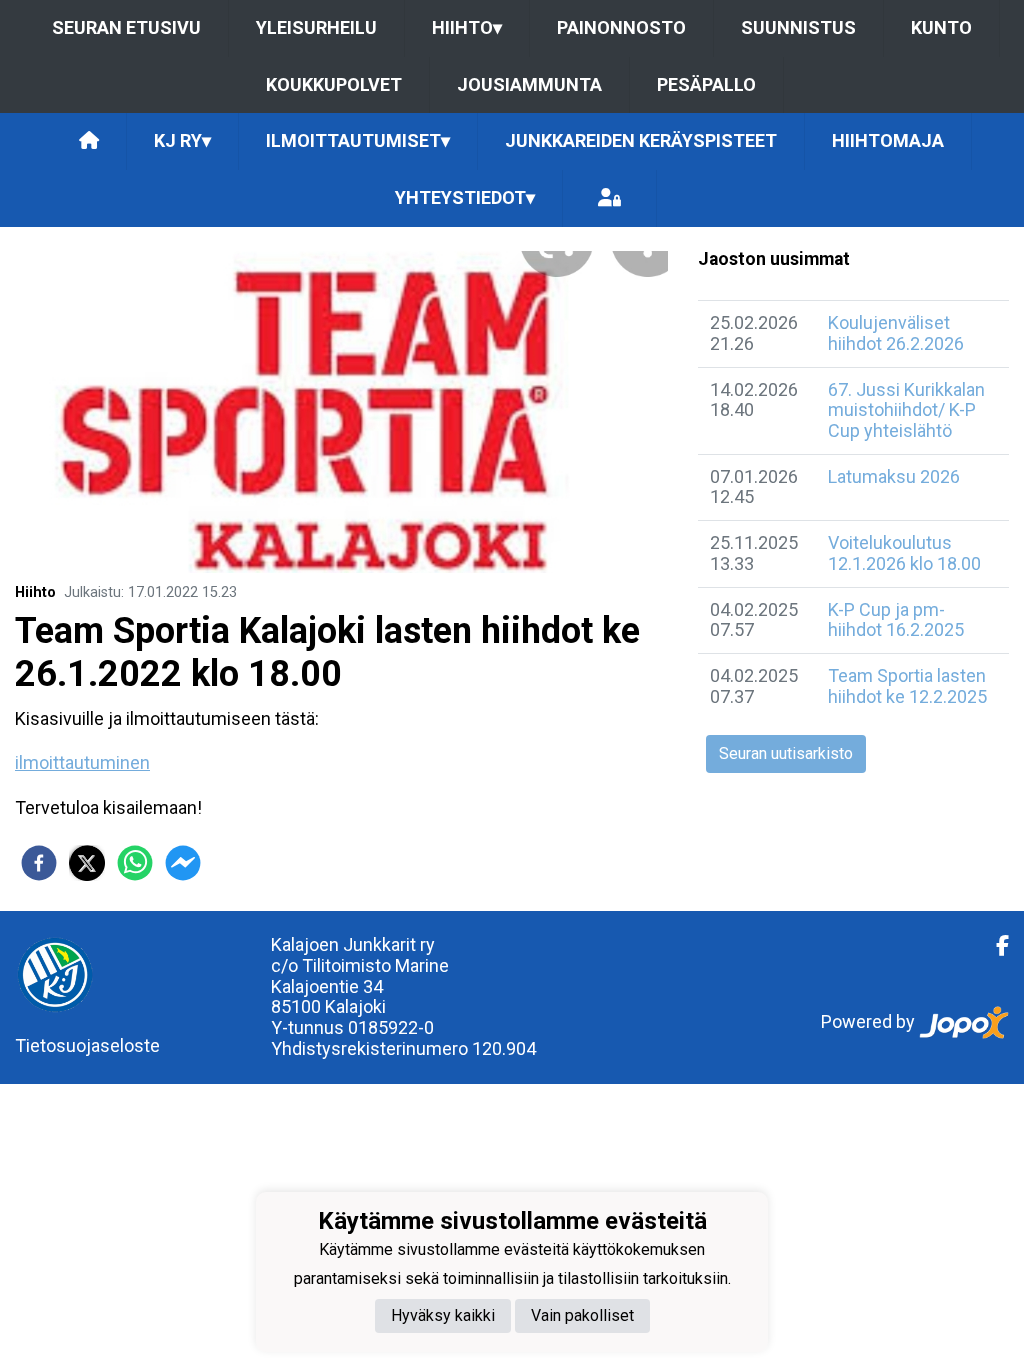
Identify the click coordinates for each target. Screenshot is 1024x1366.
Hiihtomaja (888, 140)
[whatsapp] (135, 863)
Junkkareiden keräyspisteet (641, 140)
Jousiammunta (529, 84)
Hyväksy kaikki (443, 1315)
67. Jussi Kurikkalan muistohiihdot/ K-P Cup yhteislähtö (906, 410)
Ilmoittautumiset (358, 140)
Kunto (941, 27)
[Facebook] (994, 946)
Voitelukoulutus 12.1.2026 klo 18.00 (904, 553)
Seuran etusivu (126, 27)
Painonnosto (621, 27)
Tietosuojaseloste (87, 1045)
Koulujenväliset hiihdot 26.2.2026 (896, 333)
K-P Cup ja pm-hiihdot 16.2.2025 (896, 620)
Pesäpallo (706, 84)
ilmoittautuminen (82, 762)
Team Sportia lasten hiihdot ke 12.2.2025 (907, 686)
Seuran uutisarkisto (786, 753)
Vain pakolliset (582, 1315)
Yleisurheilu (316, 27)
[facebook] (39, 863)
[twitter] (87, 863)
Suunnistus (798, 27)
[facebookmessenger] (183, 863)
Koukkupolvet (334, 84)
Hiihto (467, 27)
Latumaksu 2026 (894, 476)
